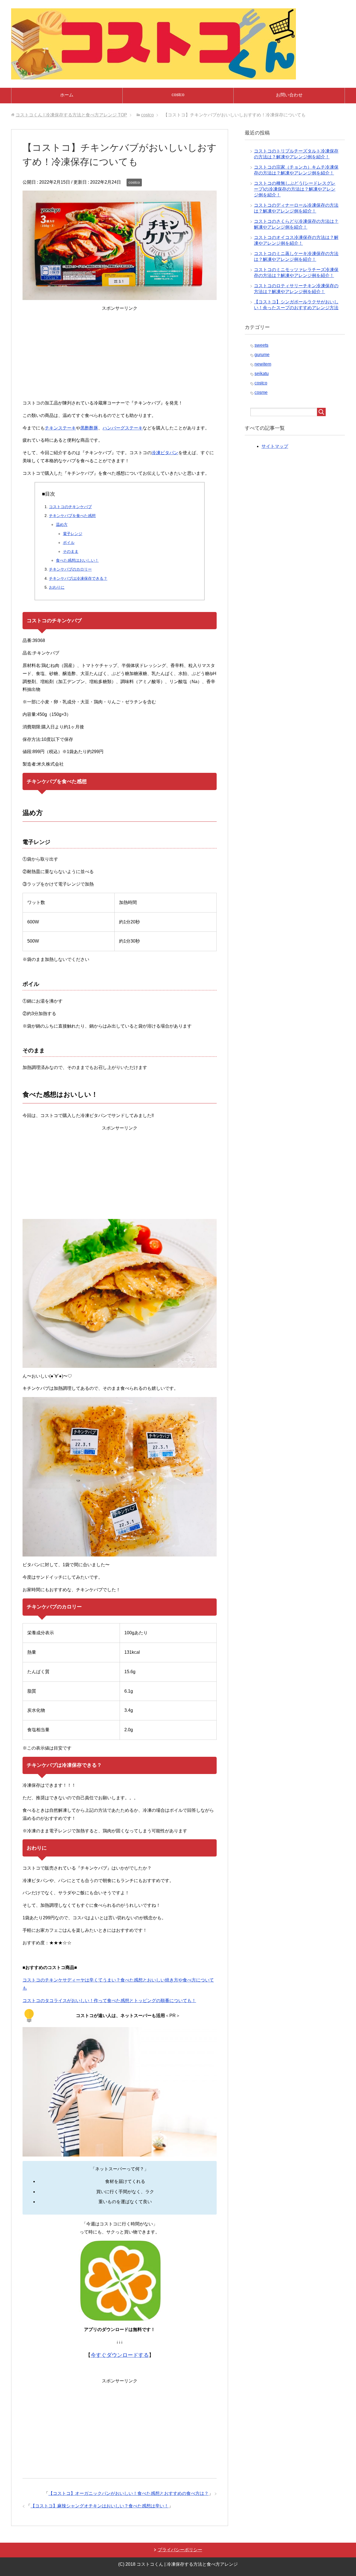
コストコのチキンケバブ (70, 507)
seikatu (262, 373)
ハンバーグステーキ (123, 428)
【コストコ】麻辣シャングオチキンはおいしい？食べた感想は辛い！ (100, 2506)
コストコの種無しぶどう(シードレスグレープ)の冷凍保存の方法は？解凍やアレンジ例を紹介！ (295, 189)
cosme (261, 392)
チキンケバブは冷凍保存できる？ (78, 578)
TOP (71, 115)
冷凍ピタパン (165, 453)
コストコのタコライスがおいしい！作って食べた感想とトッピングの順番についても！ (109, 2001)
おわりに (57, 587)
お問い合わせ (289, 95)
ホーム (67, 95)
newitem (263, 364)
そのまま (71, 551)
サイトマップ (275, 446)
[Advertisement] (120, 356)
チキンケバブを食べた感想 (72, 516)
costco (178, 95)
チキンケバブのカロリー (70, 569)
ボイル (69, 543)
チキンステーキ (60, 428)
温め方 (62, 524)
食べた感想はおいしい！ (77, 560)
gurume (262, 355)
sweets (261, 345)
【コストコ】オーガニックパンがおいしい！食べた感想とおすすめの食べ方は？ (128, 2493)
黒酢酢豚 (89, 428)
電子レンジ (73, 534)
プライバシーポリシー (180, 2550)
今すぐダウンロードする (120, 2355)
